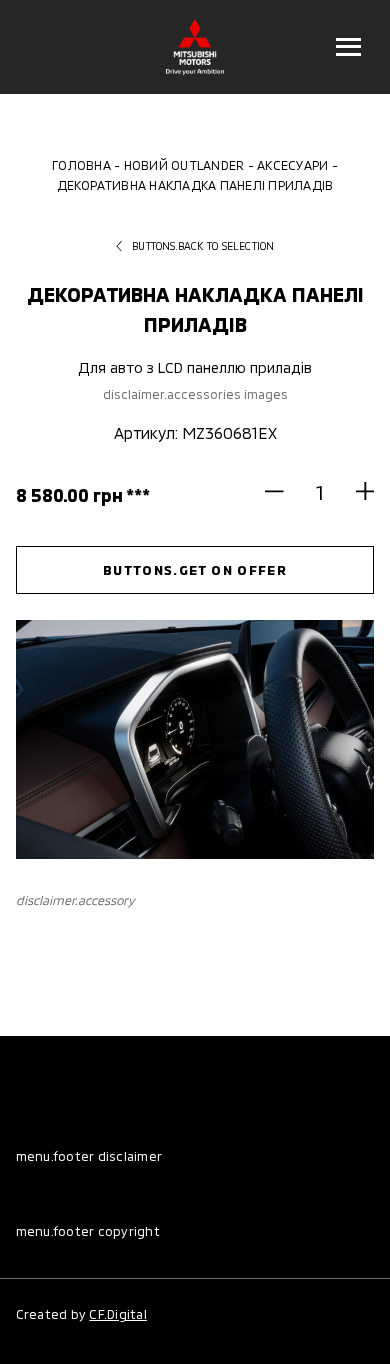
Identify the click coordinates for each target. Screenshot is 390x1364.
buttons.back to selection (203, 246)
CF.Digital (118, 1314)
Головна (81, 165)
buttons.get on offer (195, 569)
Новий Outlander (184, 165)
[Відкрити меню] (348, 47)
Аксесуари (292, 165)
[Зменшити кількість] (283, 491)
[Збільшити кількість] (356, 491)
